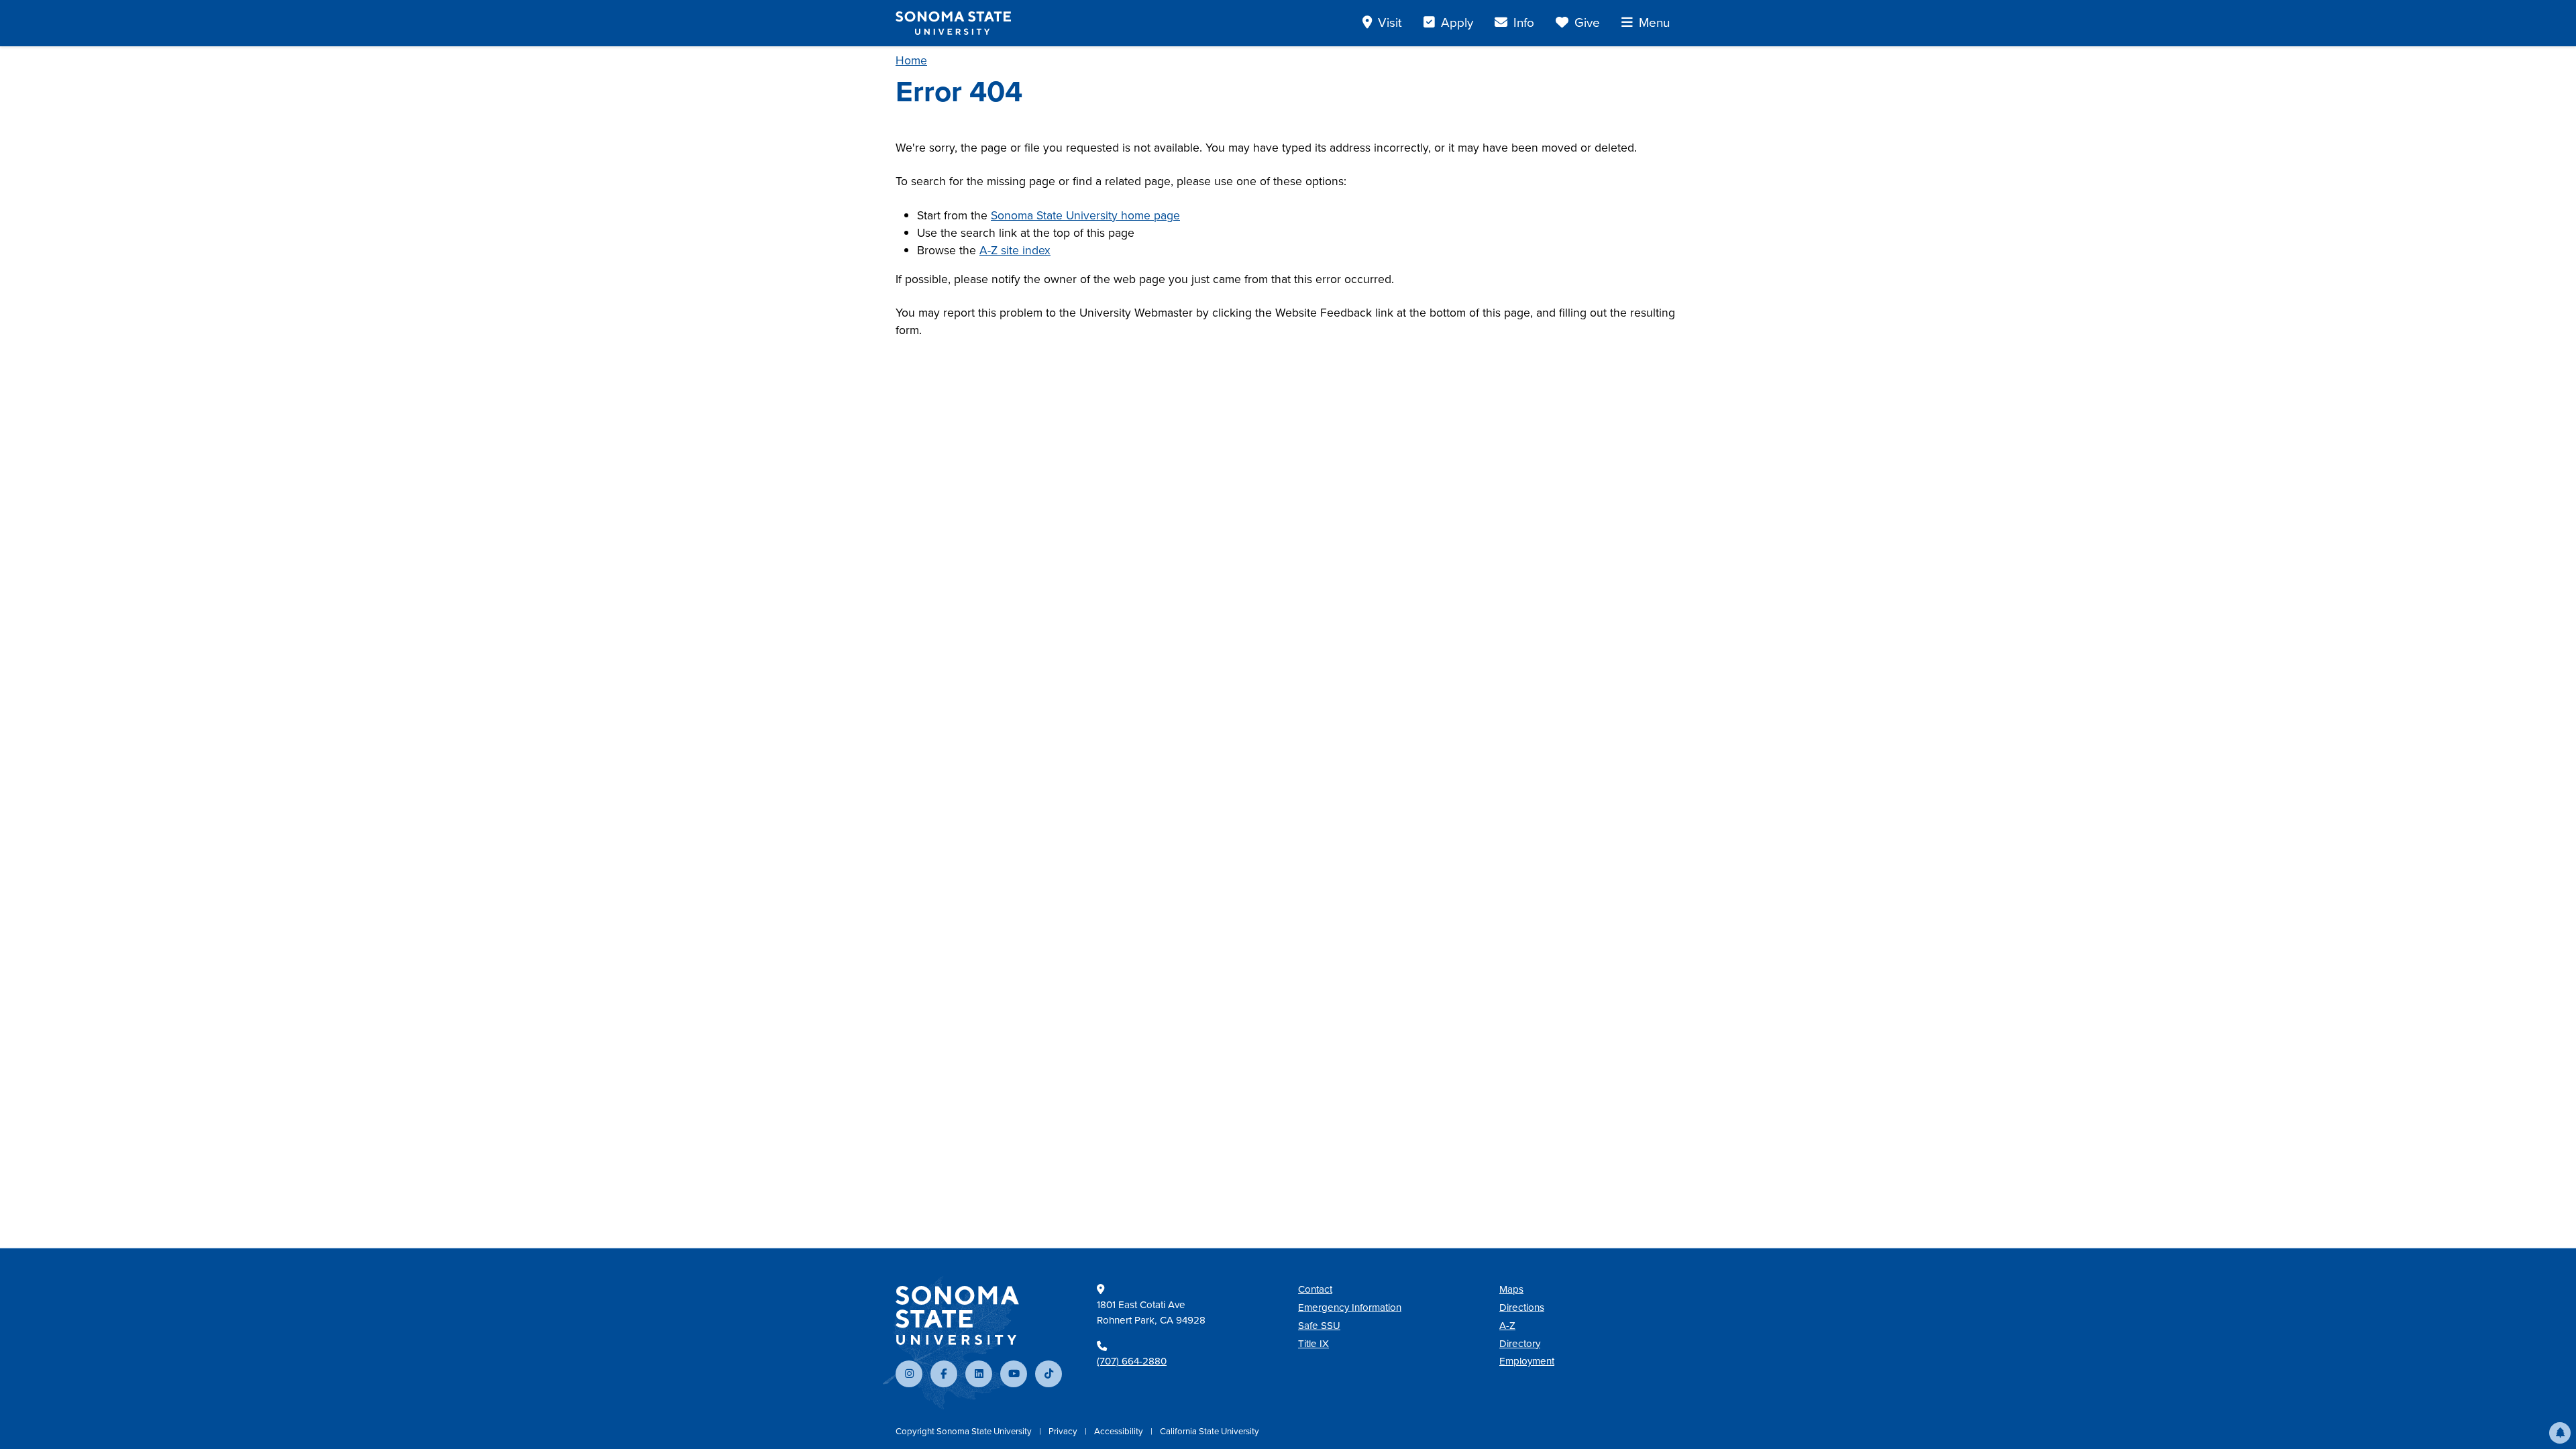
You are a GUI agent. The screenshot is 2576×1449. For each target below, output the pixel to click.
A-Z (1507, 1326)
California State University (1210, 1431)
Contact (1315, 1289)
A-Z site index (1015, 250)
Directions (1522, 1307)
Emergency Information (1350, 1307)
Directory (1520, 1344)
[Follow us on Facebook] (944, 1374)
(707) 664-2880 (1132, 1361)
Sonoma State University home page (1085, 215)
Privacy (1064, 1431)
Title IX (1313, 1344)
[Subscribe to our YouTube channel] (1014, 1374)
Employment (1527, 1361)
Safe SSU (1319, 1326)
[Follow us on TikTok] (1049, 1374)
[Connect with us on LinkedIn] (979, 1374)
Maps (1511, 1289)
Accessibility (1120, 1431)
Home (911, 60)
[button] (2560, 1433)
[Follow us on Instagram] (909, 1374)
